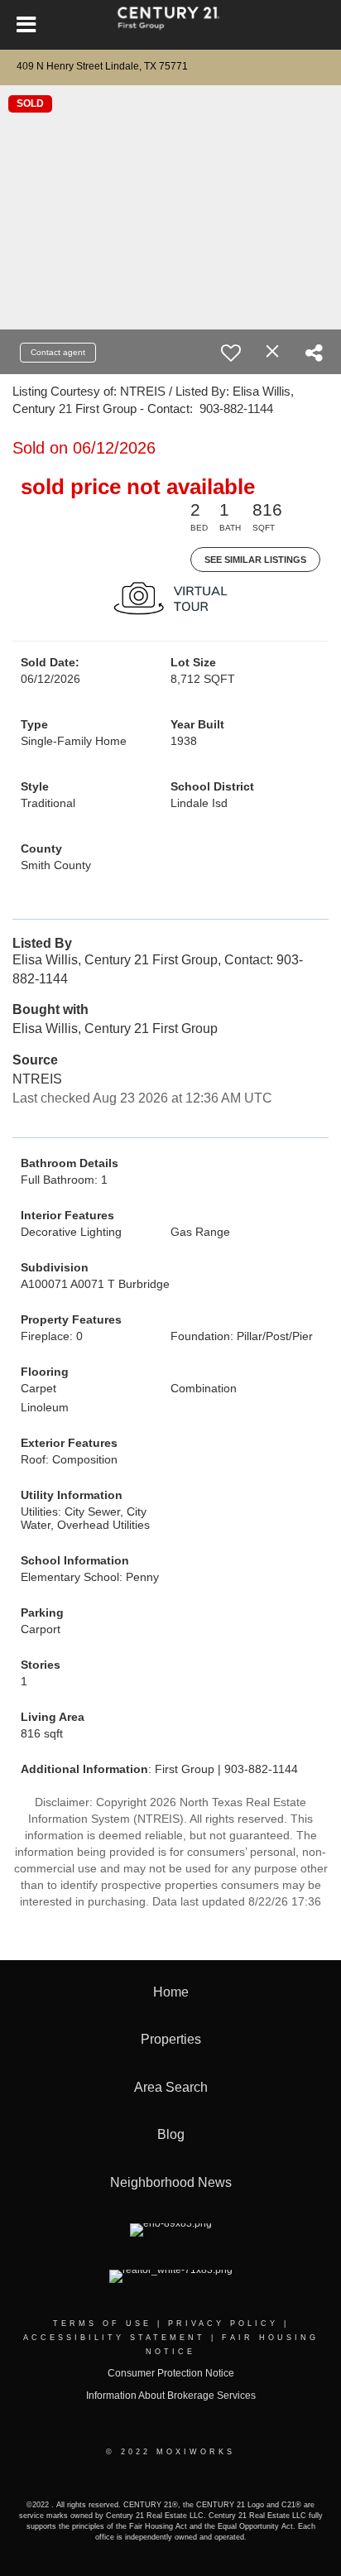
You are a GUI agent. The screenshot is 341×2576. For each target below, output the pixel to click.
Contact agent (58, 352)
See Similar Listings (255, 560)
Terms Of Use (102, 2324)
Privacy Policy (223, 2324)
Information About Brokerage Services (171, 2396)
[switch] (231, 353)
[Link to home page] (171, 25)
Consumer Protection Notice (171, 2373)
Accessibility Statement (114, 2338)
